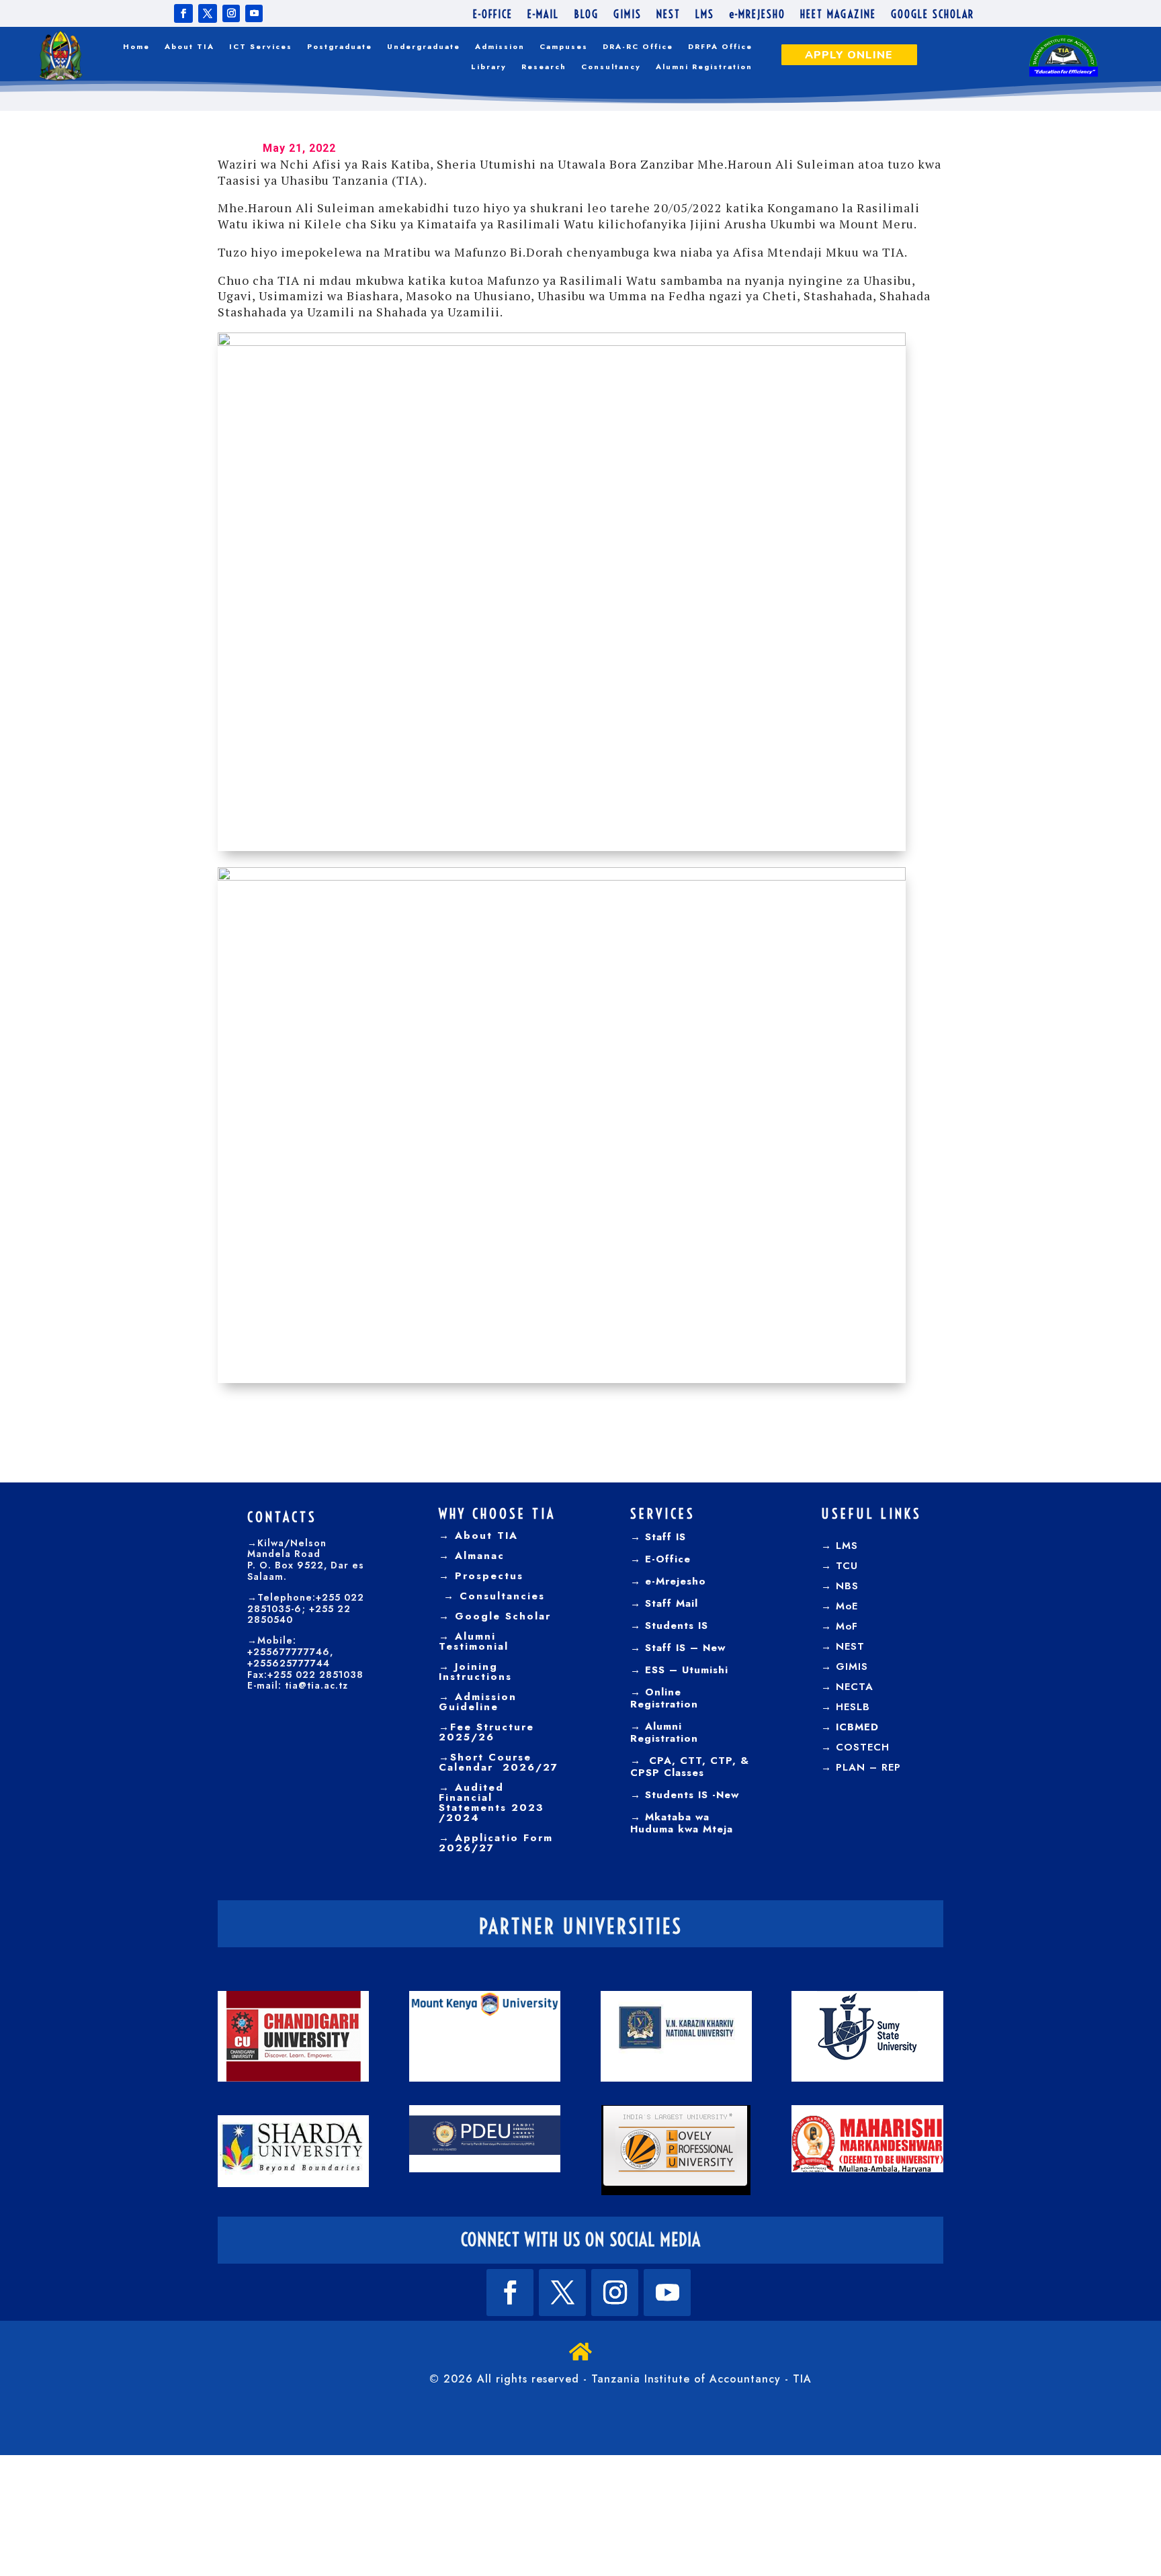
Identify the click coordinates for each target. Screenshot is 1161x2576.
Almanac (477, 1556)
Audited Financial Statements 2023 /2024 (491, 1803)
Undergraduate (424, 47)
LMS (705, 15)
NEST (669, 15)
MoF (847, 1626)
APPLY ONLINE (849, 55)
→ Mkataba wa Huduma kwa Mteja (682, 1823)
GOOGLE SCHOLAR (933, 15)
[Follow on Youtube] (254, 13)
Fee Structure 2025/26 (486, 1732)
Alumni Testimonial (474, 1641)
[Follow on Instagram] (231, 13)
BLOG (586, 15)
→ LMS (840, 1546)
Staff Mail (670, 1603)
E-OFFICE (493, 15)
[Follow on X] (208, 13)
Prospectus (487, 1576)
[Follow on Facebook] (183, 13)
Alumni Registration (704, 67)
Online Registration (664, 1698)
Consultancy (611, 67)
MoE (847, 1606)
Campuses (564, 47)
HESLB (853, 1707)
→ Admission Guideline (478, 1702)
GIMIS (628, 15)
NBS (847, 1586)
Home (136, 47)
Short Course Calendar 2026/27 (499, 1762)
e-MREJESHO (757, 15)
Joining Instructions (475, 1672)
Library (489, 67)
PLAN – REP (868, 1767)
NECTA (855, 1687)
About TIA (189, 47)
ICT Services (261, 47)
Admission (500, 47)
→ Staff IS (658, 1537)
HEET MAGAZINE (838, 15)
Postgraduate (340, 47)
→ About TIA (478, 1536)
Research (544, 67)
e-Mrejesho (674, 1581)
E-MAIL (543, 15)
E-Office (666, 1559)
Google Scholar (501, 1616)
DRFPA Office (720, 47)
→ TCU (840, 1566)
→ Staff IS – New (678, 1648)
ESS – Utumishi (687, 1670)
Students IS (675, 1626)
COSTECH (863, 1747)
